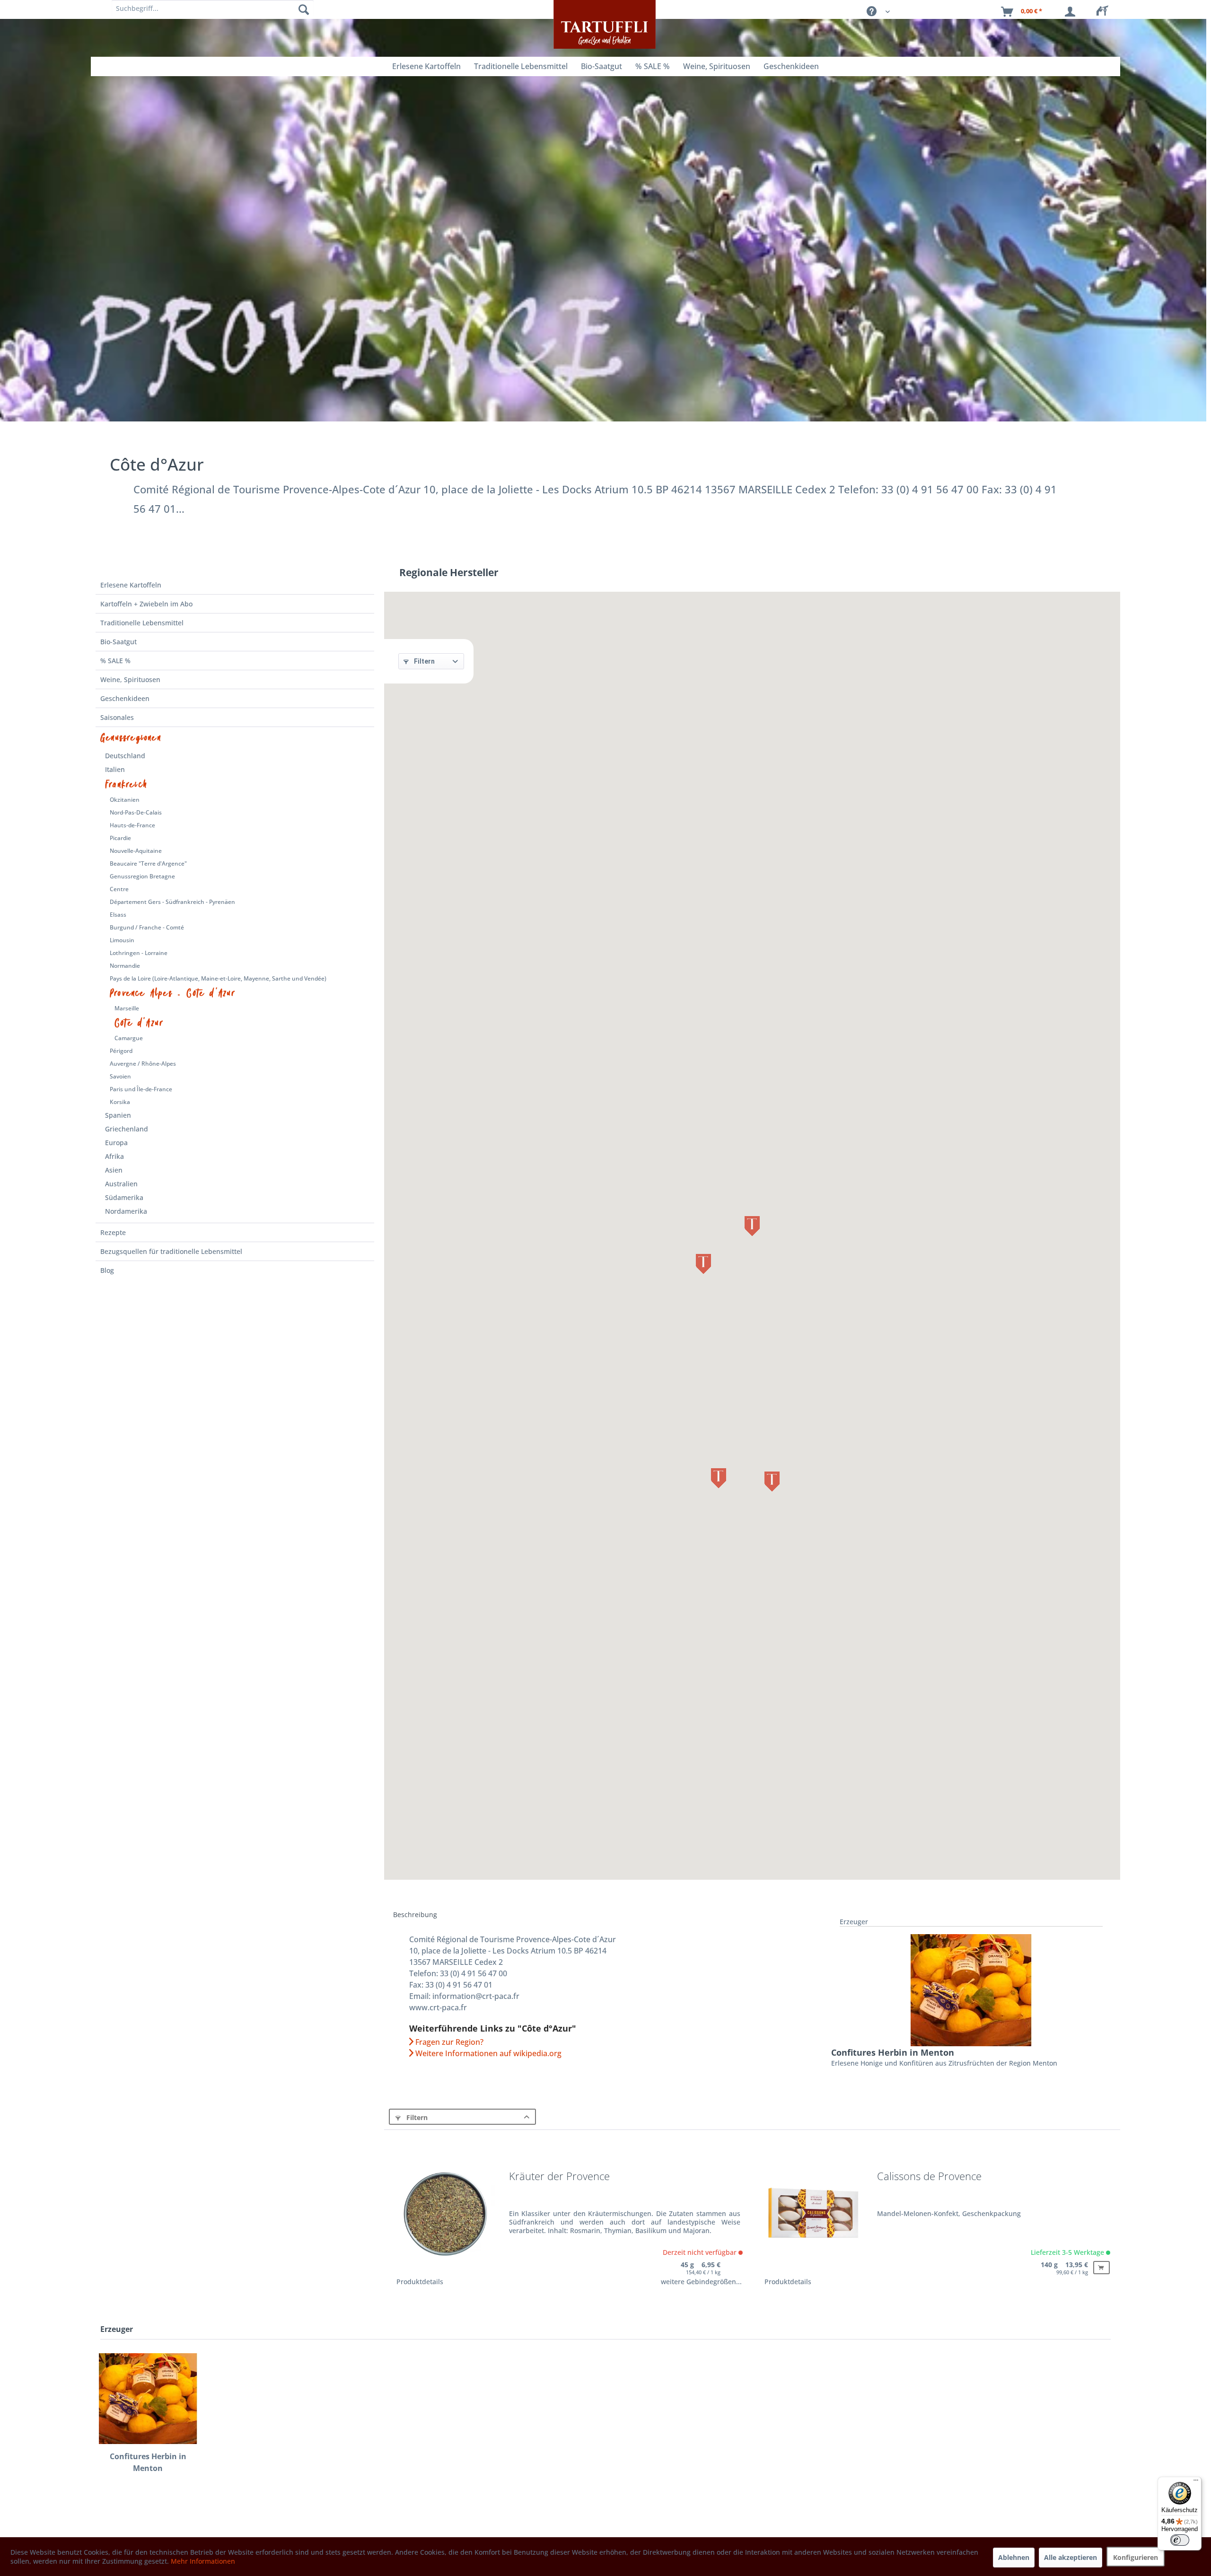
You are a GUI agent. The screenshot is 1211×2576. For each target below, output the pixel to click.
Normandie (125, 966)
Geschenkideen (125, 698)
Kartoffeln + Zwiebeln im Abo (146, 604)
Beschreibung (415, 1914)
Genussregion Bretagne (142, 876)
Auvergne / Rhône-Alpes (143, 1064)
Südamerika (124, 1197)
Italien (115, 769)
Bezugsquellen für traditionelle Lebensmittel (171, 1251)
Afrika (114, 1156)
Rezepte (113, 1232)
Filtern (424, 661)
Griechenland (127, 1129)
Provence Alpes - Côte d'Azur (173, 993)
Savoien (120, 1076)
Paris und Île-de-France (141, 1089)
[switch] (1180, 2540)
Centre (119, 889)
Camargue (129, 1038)
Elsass (118, 915)
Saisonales (117, 717)
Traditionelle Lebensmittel (142, 623)
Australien (121, 1184)
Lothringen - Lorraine (139, 953)
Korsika (120, 1102)
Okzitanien (125, 800)
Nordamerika (126, 1211)
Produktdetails (420, 2282)
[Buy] (1101, 2268)
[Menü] (1196, 2482)
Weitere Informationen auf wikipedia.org (487, 2053)
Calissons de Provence (929, 2177)
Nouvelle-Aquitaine (136, 851)
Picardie (120, 838)
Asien (114, 1170)
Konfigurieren (1136, 2557)
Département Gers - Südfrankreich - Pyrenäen (172, 902)
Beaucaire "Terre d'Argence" (148, 863)
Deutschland (125, 756)
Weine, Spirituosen (130, 679)
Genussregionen (131, 738)
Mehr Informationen (203, 2561)
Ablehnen (1014, 2557)
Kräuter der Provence (559, 2177)
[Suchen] (304, 9)
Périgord (121, 1051)
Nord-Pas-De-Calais (136, 812)
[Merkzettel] (1105, 12)
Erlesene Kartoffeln (131, 585)
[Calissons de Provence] (814, 2220)
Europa (116, 1143)
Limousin (122, 940)
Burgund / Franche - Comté (147, 927)
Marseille (127, 1008)
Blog (107, 1270)
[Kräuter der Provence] (446, 2220)
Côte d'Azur (139, 1023)
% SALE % (115, 661)
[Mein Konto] (1072, 12)
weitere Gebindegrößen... (701, 2282)
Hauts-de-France (132, 825)
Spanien (118, 1115)
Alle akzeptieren (1071, 2557)
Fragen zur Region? (448, 2042)
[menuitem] (1105, 12)
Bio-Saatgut (118, 642)
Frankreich (126, 785)
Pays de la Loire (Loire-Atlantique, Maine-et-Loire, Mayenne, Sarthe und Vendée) (218, 978)
